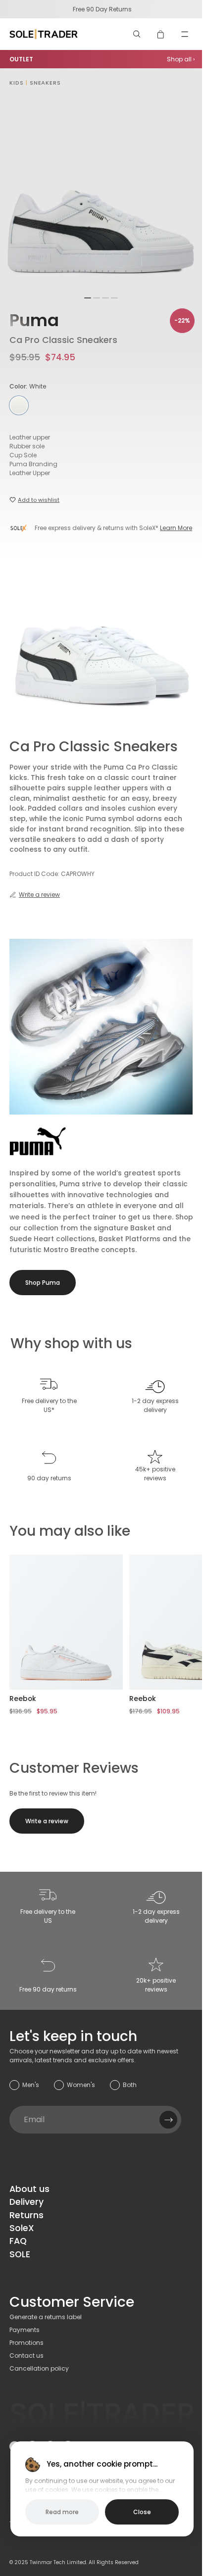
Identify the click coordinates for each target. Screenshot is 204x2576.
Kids (17, 83)
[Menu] (185, 34)
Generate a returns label (46, 2317)
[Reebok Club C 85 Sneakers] (66, 1622)
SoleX (22, 2228)
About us (29, 2189)
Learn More (176, 528)
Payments (25, 2330)
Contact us (26, 2356)
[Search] (137, 34)
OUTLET (21, 59)
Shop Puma (43, 1283)
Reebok (23, 1699)
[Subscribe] (168, 2120)
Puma (34, 320)
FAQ (18, 2241)
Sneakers (45, 83)
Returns (26, 2215)
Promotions (26, 2343)
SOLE (20, 2254)
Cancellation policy (39, 2368)
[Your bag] (161, 34)
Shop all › (181, 59)
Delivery (26, 2202)
